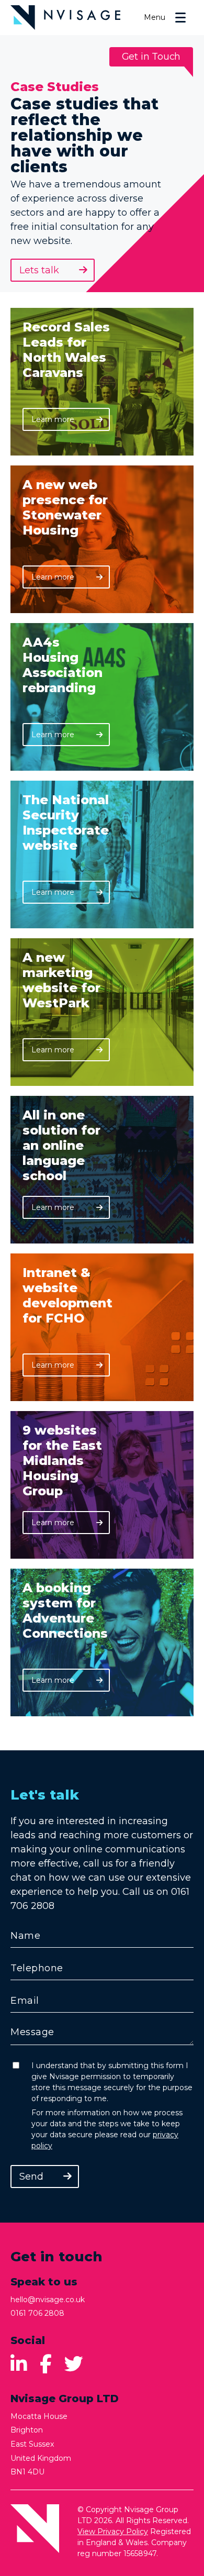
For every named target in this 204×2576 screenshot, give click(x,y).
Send (31, 2177)
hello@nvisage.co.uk (48, 2300)
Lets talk (39, 270)
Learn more (69, 423)
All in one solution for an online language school (61, 1145)
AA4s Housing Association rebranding (63, 665)
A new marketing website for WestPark (61, 980)
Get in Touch (151, 57)
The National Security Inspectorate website (66, 823)
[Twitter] (74, 2364)
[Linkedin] (19, 2364)
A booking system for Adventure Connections (65, 1611)
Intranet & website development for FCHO (67, 1295)
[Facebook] (46, 2364)
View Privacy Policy (113, 2531)
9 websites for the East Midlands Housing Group (62, 1461)
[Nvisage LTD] (65, 18)
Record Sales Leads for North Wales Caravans (66, 350)
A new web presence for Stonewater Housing (65, 507)
